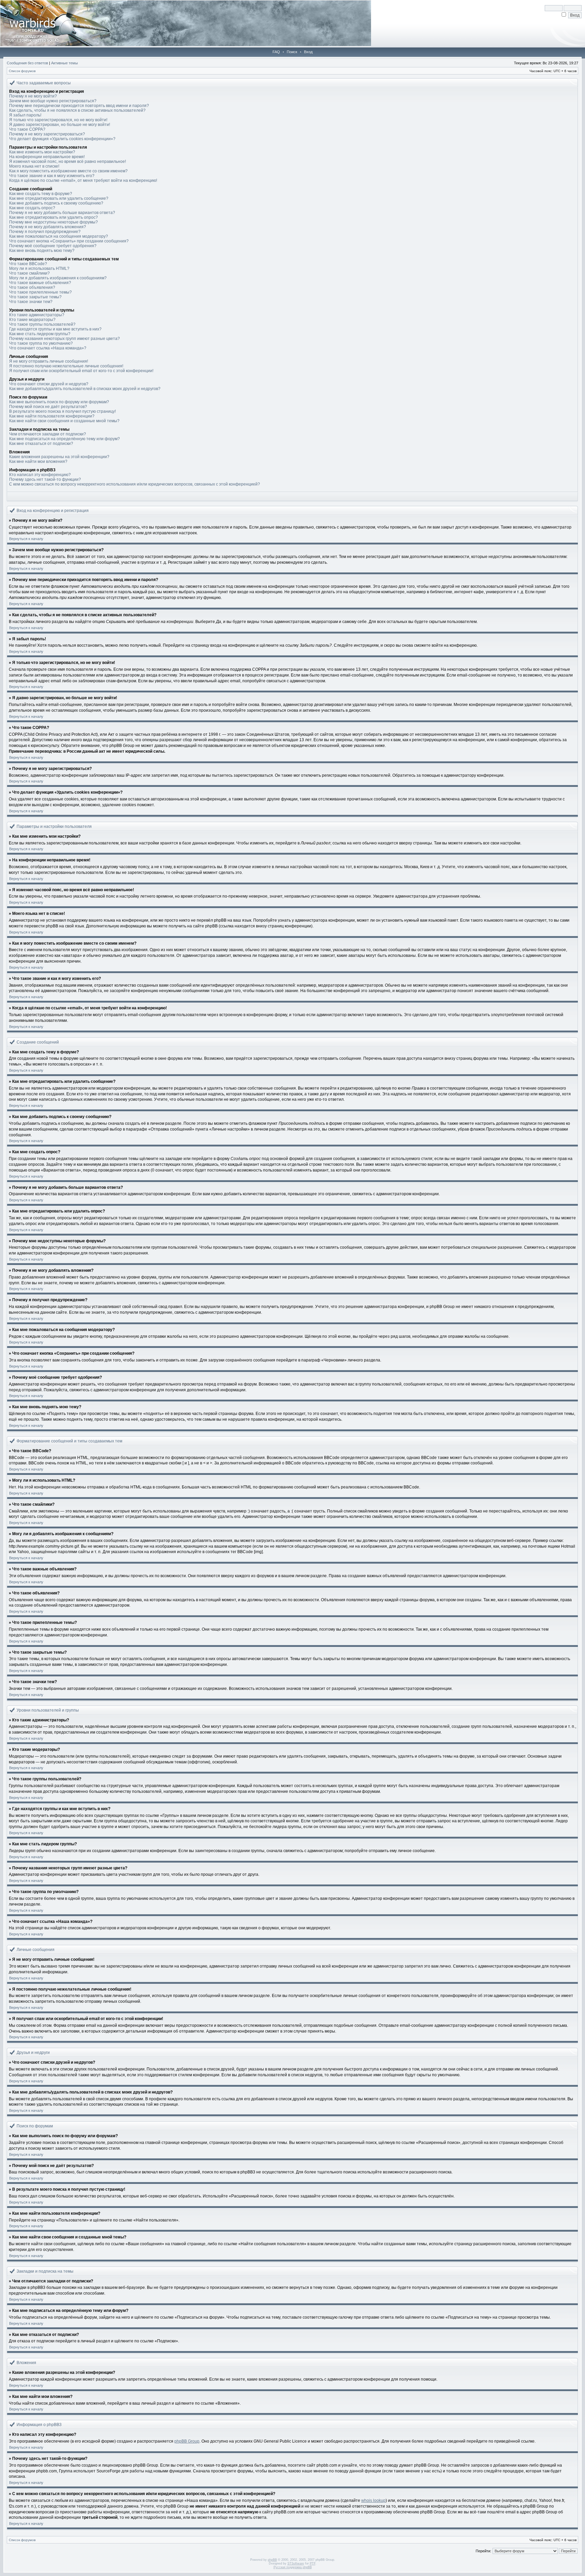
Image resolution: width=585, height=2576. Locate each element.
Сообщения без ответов (27, 63)
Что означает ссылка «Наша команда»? (48, 348)
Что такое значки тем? (31, 302)
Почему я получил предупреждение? (45, 232)
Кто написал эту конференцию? (40, 475)
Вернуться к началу (26, 539)
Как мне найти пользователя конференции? (52, 416)
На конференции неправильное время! (47, 157)
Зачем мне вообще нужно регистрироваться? (53, 101)
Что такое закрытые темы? (35, 297)
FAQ (276, 52)
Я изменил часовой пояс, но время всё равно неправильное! (68, 162)
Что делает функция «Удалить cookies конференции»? (62, 139)
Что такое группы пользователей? (42, 324)
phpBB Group (187, 2441)
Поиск (292, 52)
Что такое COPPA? (27, 129)
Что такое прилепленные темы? (40, 292)
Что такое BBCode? (28, 264)
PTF (313, 2563)
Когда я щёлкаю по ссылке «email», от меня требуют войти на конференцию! (83, 180)
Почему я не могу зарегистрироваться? (47, 134)
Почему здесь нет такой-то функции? (45, 479)
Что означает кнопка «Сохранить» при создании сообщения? (69, 241)
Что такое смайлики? (29, 273)
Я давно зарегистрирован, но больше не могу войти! (60, 125)
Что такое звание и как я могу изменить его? (52, 176)
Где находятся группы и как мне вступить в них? (55, 329)
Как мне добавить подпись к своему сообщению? (56, 203)
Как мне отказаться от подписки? (41, 444)
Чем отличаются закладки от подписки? (48, 434)
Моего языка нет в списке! (34, 166)
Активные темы (64, 63)
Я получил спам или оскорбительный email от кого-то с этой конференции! (81, 371)
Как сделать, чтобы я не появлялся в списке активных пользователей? (77, 110)
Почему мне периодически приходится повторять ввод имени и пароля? (79, 106)
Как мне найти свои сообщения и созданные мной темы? (64, 421)
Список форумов (22, 71)
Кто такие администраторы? (37, 315)
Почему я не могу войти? (33, 96)
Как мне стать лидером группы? (40, 334)
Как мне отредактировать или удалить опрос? (53, 217)
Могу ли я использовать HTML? (39, 269)
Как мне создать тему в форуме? (41, 194)
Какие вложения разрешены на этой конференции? (59, 457)
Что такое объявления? (32, 287)
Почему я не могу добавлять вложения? (48, 227)
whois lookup (373, 2500)
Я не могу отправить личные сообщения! (49, 361)
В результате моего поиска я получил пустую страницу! (62, 411)
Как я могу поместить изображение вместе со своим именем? (68, 171)
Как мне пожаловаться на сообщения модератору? (59, 236)
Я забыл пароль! (25, 115)
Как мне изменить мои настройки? (42, 152)
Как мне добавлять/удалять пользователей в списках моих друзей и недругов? (85, 389)
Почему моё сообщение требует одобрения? (53, 246)
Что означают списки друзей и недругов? (49, 384)
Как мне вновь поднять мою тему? (42, 251)
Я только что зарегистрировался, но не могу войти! (58, 120)
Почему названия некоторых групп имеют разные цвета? (64, 339)
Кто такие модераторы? (32, 320)
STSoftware (296, 2563)
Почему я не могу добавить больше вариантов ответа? (62, 213)
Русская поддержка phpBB (293, 2567)
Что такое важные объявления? (40, 283)
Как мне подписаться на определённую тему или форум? (64, 439)
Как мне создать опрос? (32, 208)
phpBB (272, 2560)
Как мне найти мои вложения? (38, 461)
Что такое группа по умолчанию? (41, 343)
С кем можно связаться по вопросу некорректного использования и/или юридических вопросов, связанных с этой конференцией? (135, 484)
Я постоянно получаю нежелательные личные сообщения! (66, 366)
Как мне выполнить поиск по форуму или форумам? (59, 402)
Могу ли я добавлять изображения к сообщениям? (58, 278)
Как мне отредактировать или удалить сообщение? (59, 198)
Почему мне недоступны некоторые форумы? (53, 222)
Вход (308, 52)
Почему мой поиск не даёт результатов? (48, 407)
